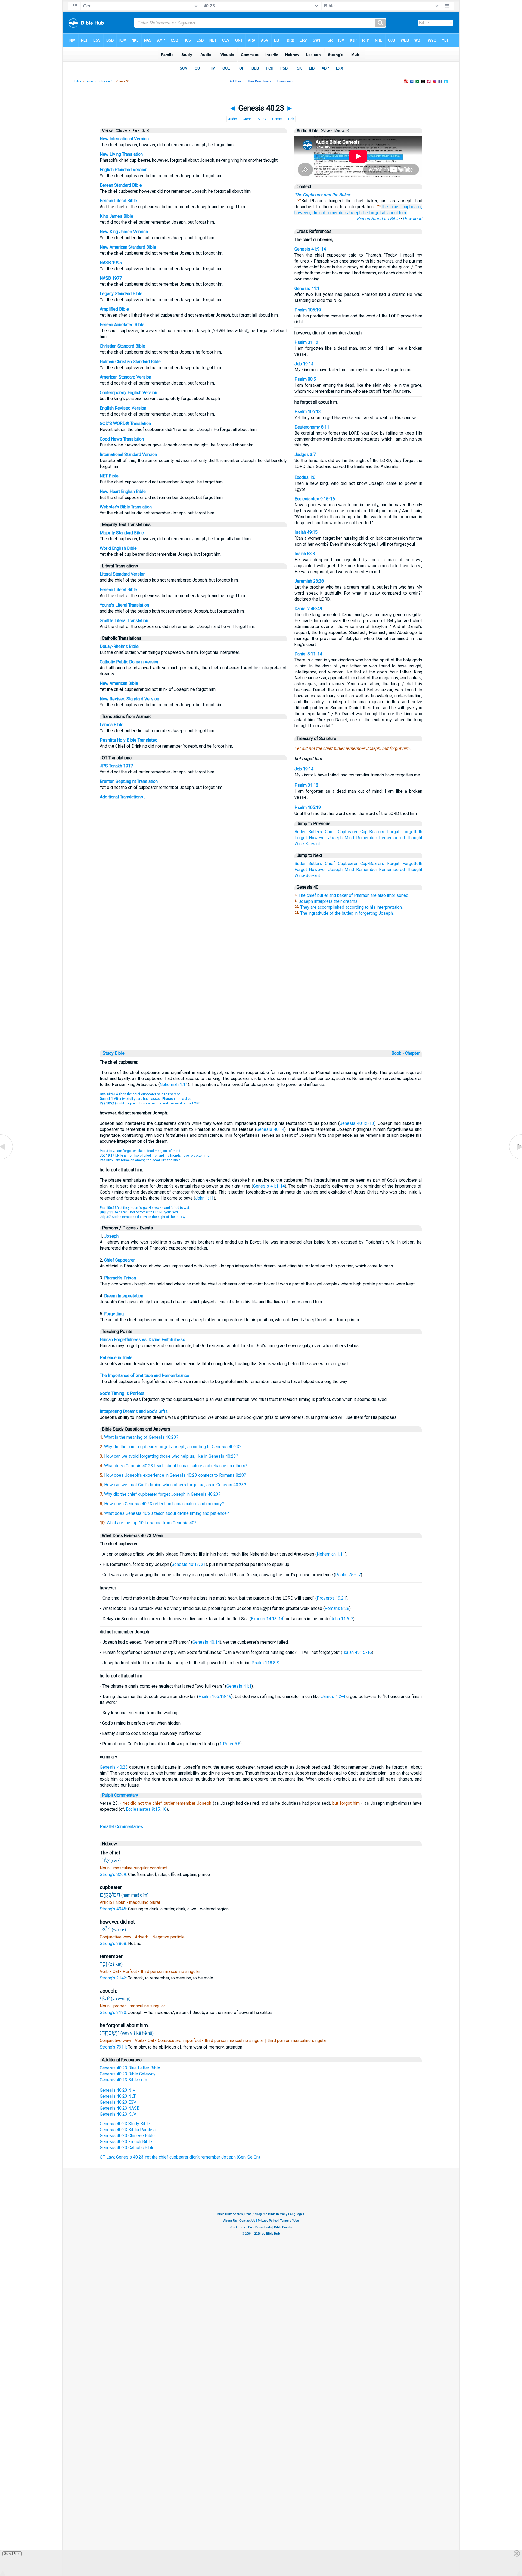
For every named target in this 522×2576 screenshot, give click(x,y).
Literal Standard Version (123, 574)
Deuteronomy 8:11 (312, 427)
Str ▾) (145, 131)
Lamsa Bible (112, 725)
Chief (330, 832)
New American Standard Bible (128, 247)
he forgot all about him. (385, 213)
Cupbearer (348, 832)
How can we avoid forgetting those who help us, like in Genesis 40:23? (171, 1456)
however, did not (310, 213)
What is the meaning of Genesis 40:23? (141, 1437)
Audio (232, 119)
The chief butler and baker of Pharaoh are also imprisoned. (354, 895)
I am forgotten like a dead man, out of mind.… (142, 1151)
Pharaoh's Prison (120, 1278)
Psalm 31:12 (306, 342)
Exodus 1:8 (305, 477)
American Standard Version (125, 377)
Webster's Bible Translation (126, 507)
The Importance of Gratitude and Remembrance (145, 1376)
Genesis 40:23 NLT (118, 2096)
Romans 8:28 (337, 1608)
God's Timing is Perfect (122, 1393)
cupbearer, (412, 207)
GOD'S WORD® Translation (125, 424)
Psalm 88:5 (305, 379)
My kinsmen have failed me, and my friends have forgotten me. (155, 1156)
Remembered (392, 838)
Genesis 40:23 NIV (118, 2090)
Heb (291, 119)
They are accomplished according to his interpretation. (351, 907)
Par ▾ (136, 131)
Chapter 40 (107, 81)
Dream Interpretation (124, 1296)
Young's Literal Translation (124, 605)
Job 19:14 (304, 364)
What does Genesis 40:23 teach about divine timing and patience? (167, 1513)
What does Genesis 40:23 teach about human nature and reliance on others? (176, 1466)
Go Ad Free (12, 2554)
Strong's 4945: (114, 1909)
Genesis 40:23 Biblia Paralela (128, 2130)
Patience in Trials (116, 1358)
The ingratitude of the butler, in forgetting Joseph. (347, 913)
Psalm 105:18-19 (215, 1696)
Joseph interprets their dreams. (328, 901)
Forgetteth (412, 832)
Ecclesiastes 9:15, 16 (146, 1809)
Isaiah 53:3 (305, 554)
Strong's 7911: (114, 2047)
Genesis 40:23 (114, 1767)
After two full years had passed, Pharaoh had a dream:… (149, 1099)
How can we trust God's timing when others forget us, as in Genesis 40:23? (175, 1485)
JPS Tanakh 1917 (116, 766)
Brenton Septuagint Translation (129, 781)
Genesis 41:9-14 (310, 249)
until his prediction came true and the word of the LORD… (151, 1103)
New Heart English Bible (123, 491)
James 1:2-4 (333, 1696)
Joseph (335, 838)
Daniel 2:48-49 (308, 609)
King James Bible (116, 216)
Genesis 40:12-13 (357, 1123)
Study (262, 119)
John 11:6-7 (342, 1619)
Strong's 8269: (114, 1874)
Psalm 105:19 (308, 310)
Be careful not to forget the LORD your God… (140, 1212)
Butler (300, 832)
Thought (415, 838)
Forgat (393, 832)
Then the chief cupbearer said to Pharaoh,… (142, 1094)
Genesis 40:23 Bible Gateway (128, 2074)
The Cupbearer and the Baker (322, 195)
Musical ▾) (341, 131)
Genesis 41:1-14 (269, 1186)
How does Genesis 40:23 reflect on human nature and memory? (164, 1504)
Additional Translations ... (123, 797)
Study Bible (114, 1053)
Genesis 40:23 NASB (120, 2108)
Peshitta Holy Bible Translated (129, 740)
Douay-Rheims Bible (119, 646)
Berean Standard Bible (121, 185)
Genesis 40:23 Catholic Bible (127, 2148)
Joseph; (355, 213)
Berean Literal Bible (118, 201)
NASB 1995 (111, 263)
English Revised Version (123, 408)
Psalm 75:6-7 (348, 1575)
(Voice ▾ (326, 131)
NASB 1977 (111, 278)
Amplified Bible (114, 309)
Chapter (413, 1053)
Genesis (90, 81)
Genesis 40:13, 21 (189, 1564)
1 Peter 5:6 (230, 1744)
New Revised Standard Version (129, 699)
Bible (78, 81)
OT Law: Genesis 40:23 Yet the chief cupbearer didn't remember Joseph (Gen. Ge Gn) (180, 2157)
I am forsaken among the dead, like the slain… (141, 1160)
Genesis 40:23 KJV (118, 2114)
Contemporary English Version (128, 393)
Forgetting (114, 1314)
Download (412, 219)
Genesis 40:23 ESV (118, 2102)
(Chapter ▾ (123, 131)
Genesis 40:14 (270, 1129)
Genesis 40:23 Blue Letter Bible (130, 2068)
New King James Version (124, 232)
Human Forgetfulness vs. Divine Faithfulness (142, 1340)
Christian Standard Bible (122, 346)
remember (336, 213)
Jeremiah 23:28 (309, 581)
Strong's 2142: (114, 1978)
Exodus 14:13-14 (267, 1619)
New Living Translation (121, 154)
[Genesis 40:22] (7, 1159)
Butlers (315, 832)
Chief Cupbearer (119, 1260)
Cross (247, 119)
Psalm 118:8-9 (265, 1663)
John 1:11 (204, 1198)
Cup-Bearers (372, 832)
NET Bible (109, 476)
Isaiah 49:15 (306, 532)
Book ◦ (398, 1053)
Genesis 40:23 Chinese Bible (127, 2136)
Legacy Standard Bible (121, 294)
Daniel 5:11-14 (308, 654)
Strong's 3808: (114, 1943)
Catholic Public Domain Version (130, 662)
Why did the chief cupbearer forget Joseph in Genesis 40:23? (162, 1494)
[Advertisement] (261, 1011)
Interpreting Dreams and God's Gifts (134, 1411)
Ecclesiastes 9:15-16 (315, 499)
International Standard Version (128, 455)
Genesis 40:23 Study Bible (125, 2124)
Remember (367, 838)
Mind (349, 838)
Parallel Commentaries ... (123, 1827)
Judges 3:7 (305, 455)
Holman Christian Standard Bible (130, 362)
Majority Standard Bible (122, 533)
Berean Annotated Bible (122, 325)
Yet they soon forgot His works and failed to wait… (146, 1208)
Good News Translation (122, 439)
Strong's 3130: (114, 2013)
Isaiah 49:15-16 (357, 1652)
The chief (390, 207)
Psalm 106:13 (308, 412)
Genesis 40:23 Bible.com (123, 2080)
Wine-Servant (307, 844)
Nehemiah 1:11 (174, 1084)
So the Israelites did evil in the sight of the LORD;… (143, 1217)
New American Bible (119, 683)
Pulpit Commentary (120, 1795)
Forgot (301, 838)
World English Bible (118, 548)
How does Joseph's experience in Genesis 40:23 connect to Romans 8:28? (175, 1475)
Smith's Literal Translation (124, 621)
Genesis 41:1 (307, 288)
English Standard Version (124, 170)
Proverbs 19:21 (331, 1598)
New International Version (124, 139)
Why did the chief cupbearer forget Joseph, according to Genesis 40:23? (173, 1447)
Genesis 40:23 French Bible (126, 2142)
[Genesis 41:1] (515, 1159)
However (317, 838)
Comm (277, 119)
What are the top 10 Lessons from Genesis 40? (152, 1523)
